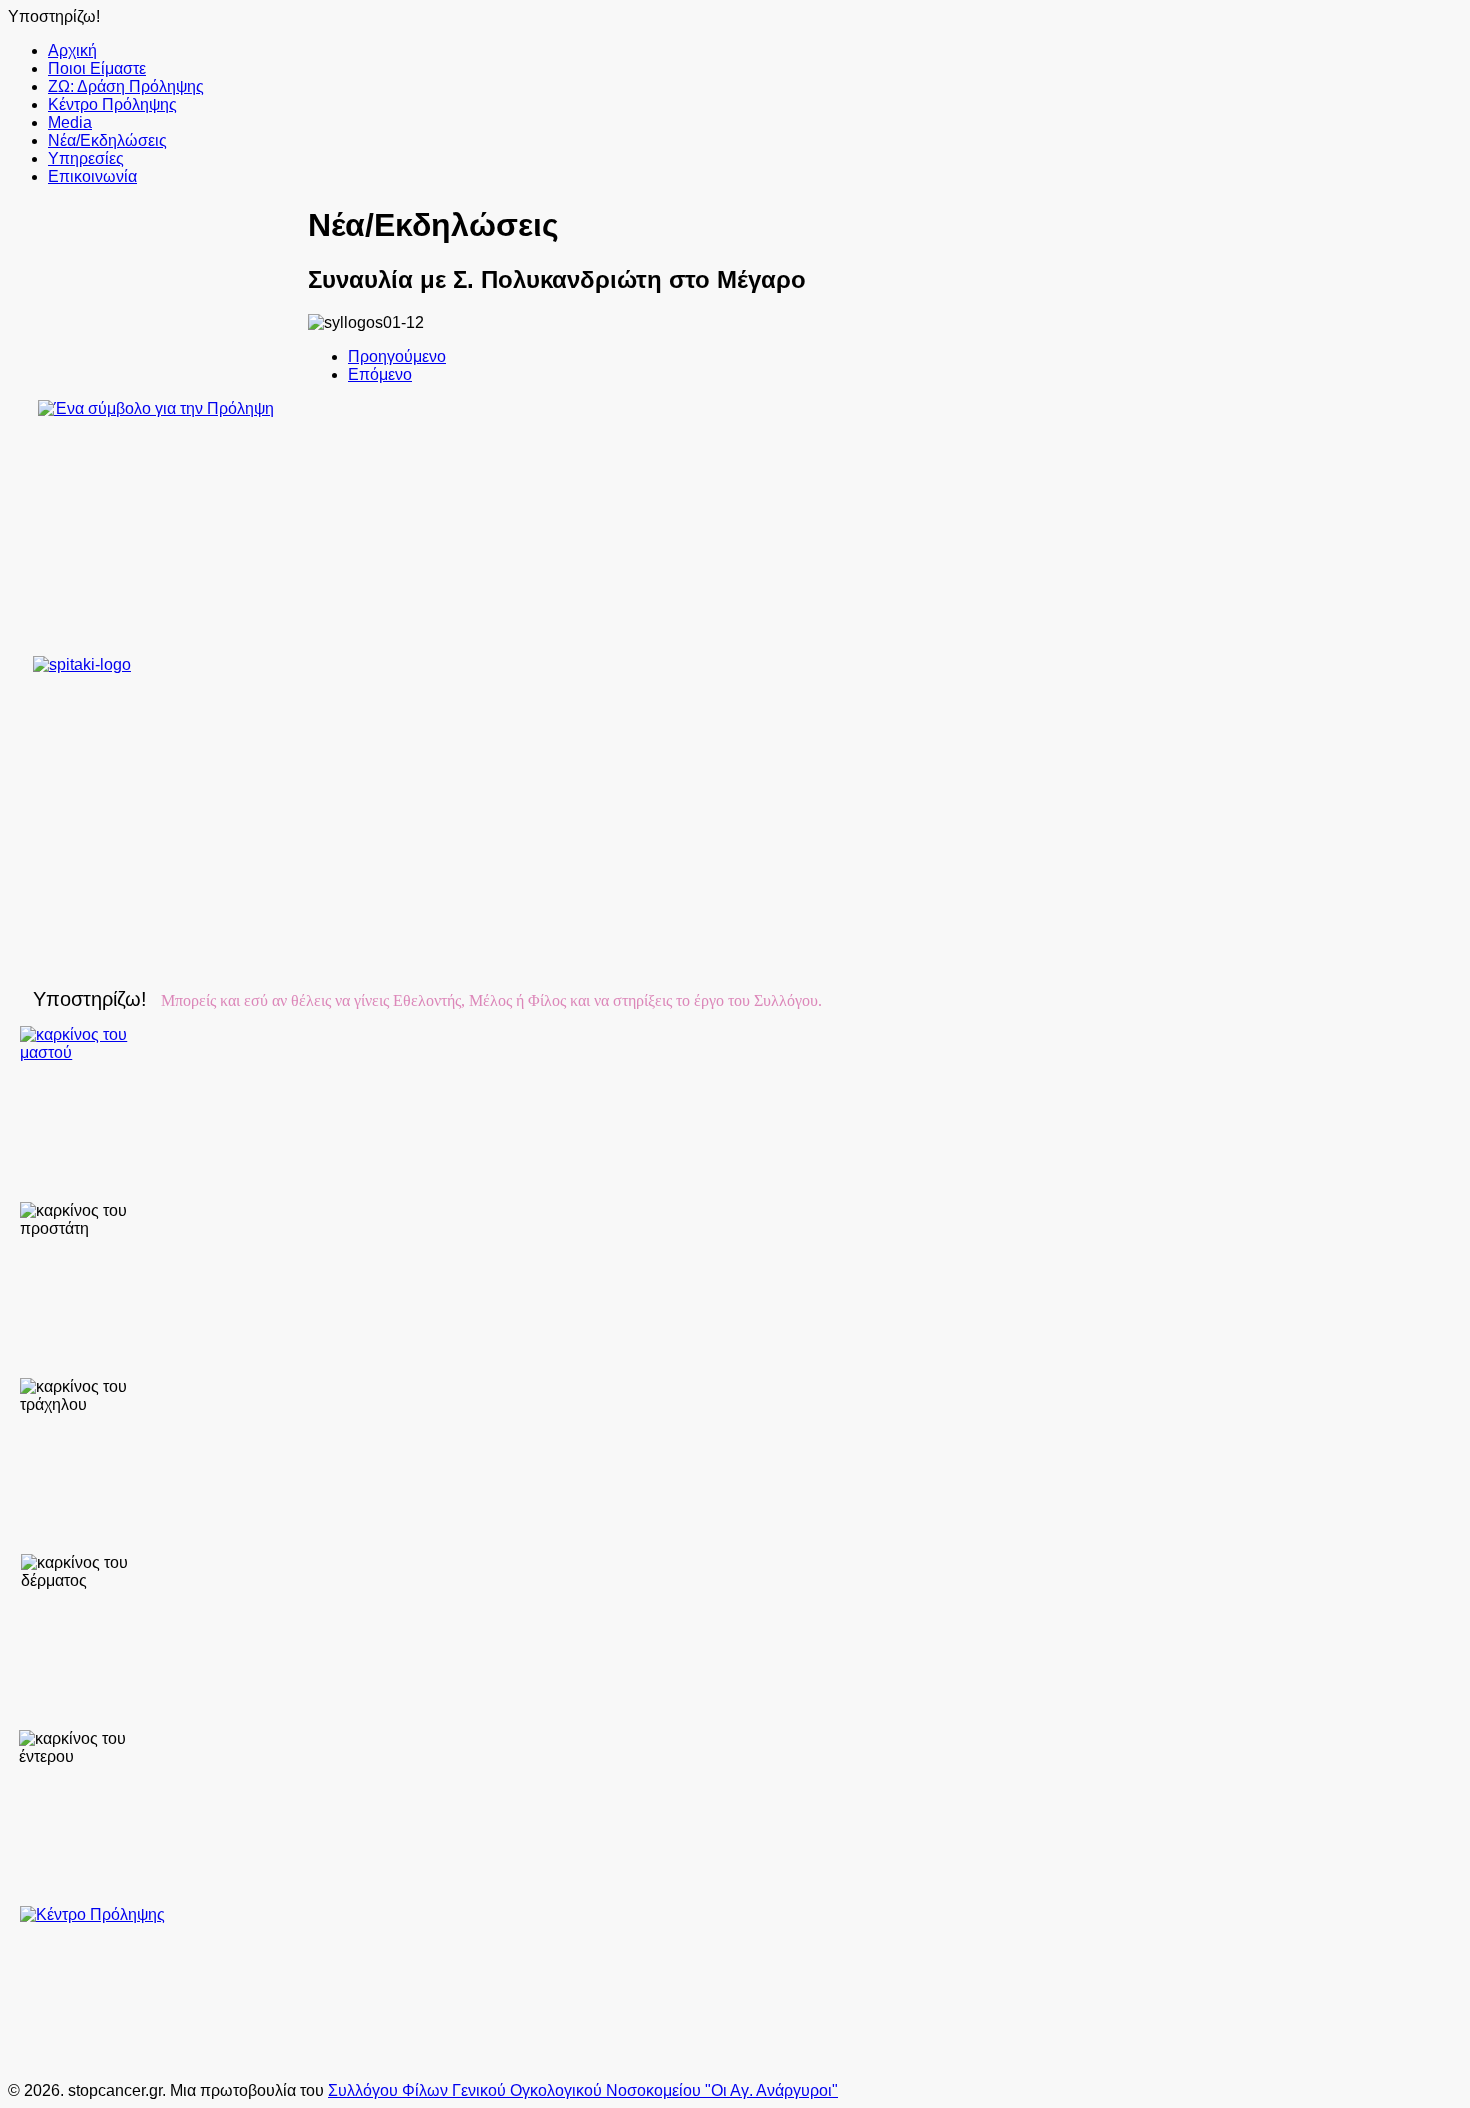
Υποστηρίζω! (54, 16)
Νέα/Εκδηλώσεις (107, 140)
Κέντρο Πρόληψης (112, 104)
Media (70, 122)
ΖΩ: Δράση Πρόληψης (126, 86)
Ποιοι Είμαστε (97, 68)
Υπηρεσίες (86, 158)
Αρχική (72, 50)
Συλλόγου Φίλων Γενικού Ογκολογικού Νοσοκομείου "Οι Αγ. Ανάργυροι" (583, 2090)
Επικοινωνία (92, 176)
